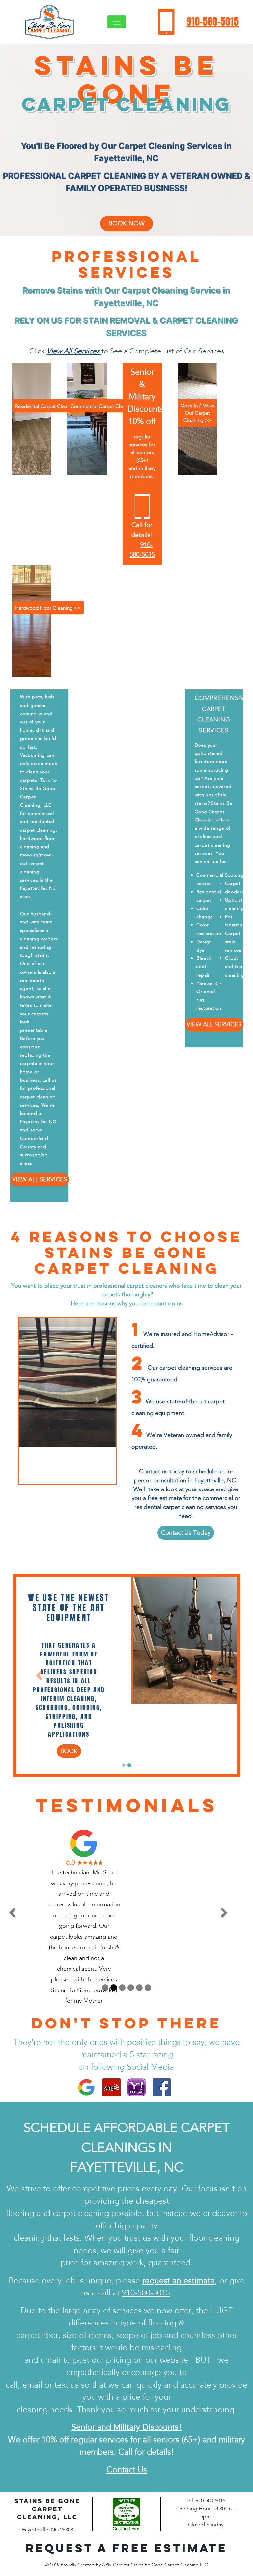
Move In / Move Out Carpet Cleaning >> (197, 413)
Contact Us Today (186, 1533)
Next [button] (234, 1861)
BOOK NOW (126, 223)
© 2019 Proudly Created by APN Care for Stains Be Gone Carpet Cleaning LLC (126, 2513)
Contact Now (69, 1699)
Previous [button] (27, 1861)
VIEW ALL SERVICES (40, 1179)
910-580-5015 (212, 22)
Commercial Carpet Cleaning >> (107, 406)
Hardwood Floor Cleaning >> (48, 608)
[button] (38, 1401)
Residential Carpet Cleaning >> (50, 406)
